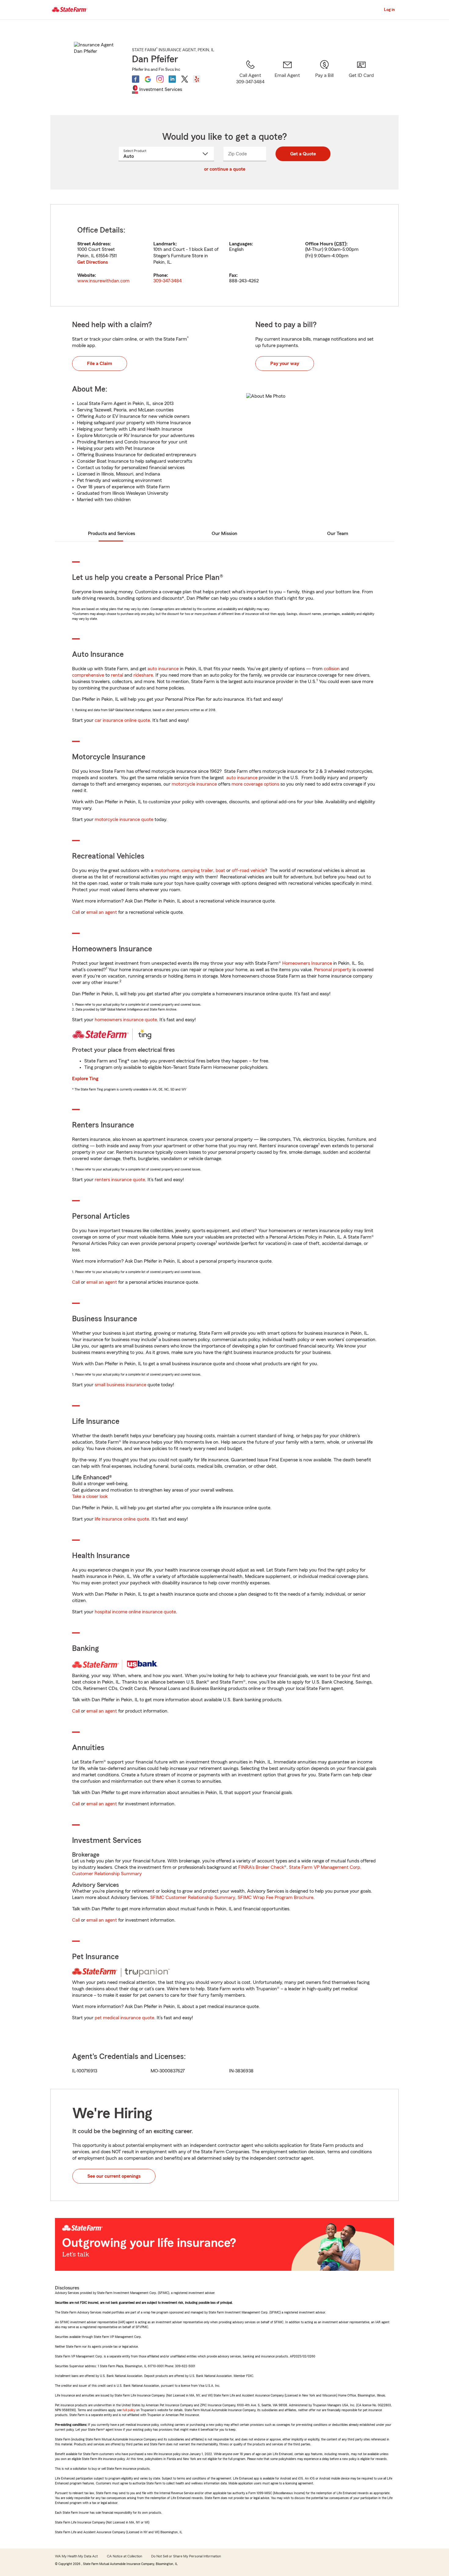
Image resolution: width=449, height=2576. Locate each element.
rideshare (143, 675)
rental (117, 675)
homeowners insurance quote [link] (126, 1020)
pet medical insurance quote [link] (124, 2018)
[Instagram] (160, 79)
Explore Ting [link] (85, 1079)
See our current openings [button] (114, 2176)
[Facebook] (136, 79)
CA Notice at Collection (124, 2556)
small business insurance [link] (120, 1385)
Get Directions (93, 262)
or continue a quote (225, 169)
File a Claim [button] (100, 364)
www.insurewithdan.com (103, 281)
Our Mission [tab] (224, 534)
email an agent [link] (102, 912)
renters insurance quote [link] (120, 1180)
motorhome (167, 870)
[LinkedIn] (172, 79)
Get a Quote (303, 154)
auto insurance (163, 669)
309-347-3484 (168, 281)
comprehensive (88, 675)
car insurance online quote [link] (122, 720)
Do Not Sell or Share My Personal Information (186, 2556)
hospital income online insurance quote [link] (135, 1612)
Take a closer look (90, 1496)
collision (332, 669)
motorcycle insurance (194, 784)
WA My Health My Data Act (76, 2556)
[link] (287, 80)
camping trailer (197, 870)
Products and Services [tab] (111, 534)
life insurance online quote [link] (122, 1519)
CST (340, 244)
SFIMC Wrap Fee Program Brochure (276, 1898)
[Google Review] (148, 79)
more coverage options (255, 784)
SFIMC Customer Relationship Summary (193, 1898)
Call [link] (76, 912)
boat (220, 870)
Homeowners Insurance (307, 963)
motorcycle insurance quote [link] (124, 819)
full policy (129, 2410)
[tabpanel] (224, 255)
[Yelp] (197, 79)
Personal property (333, 970)
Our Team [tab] (338, 534)
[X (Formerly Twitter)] (184, 79)
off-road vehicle (248, 870)
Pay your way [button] (285, 364)
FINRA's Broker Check (261, 1867)
